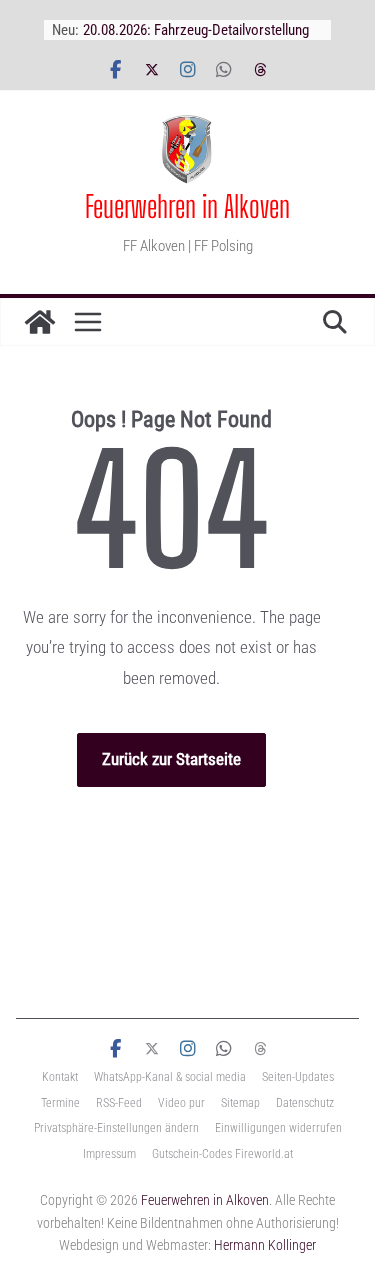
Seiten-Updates (298, 1077)
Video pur (181, 1103)
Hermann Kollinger (265, 1245)
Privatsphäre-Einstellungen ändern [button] (116, 1128)
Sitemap (240, 1103)
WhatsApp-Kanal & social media (170, 1077)
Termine (60, 1103)
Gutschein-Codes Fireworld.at (222, 1154)
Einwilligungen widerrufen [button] (278, 1128)
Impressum (109, 1154)
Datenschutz (305, 1103)
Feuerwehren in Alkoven (187, 206)
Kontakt (60, 1077)
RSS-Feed (119, 1103)
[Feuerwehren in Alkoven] (40, 322)
